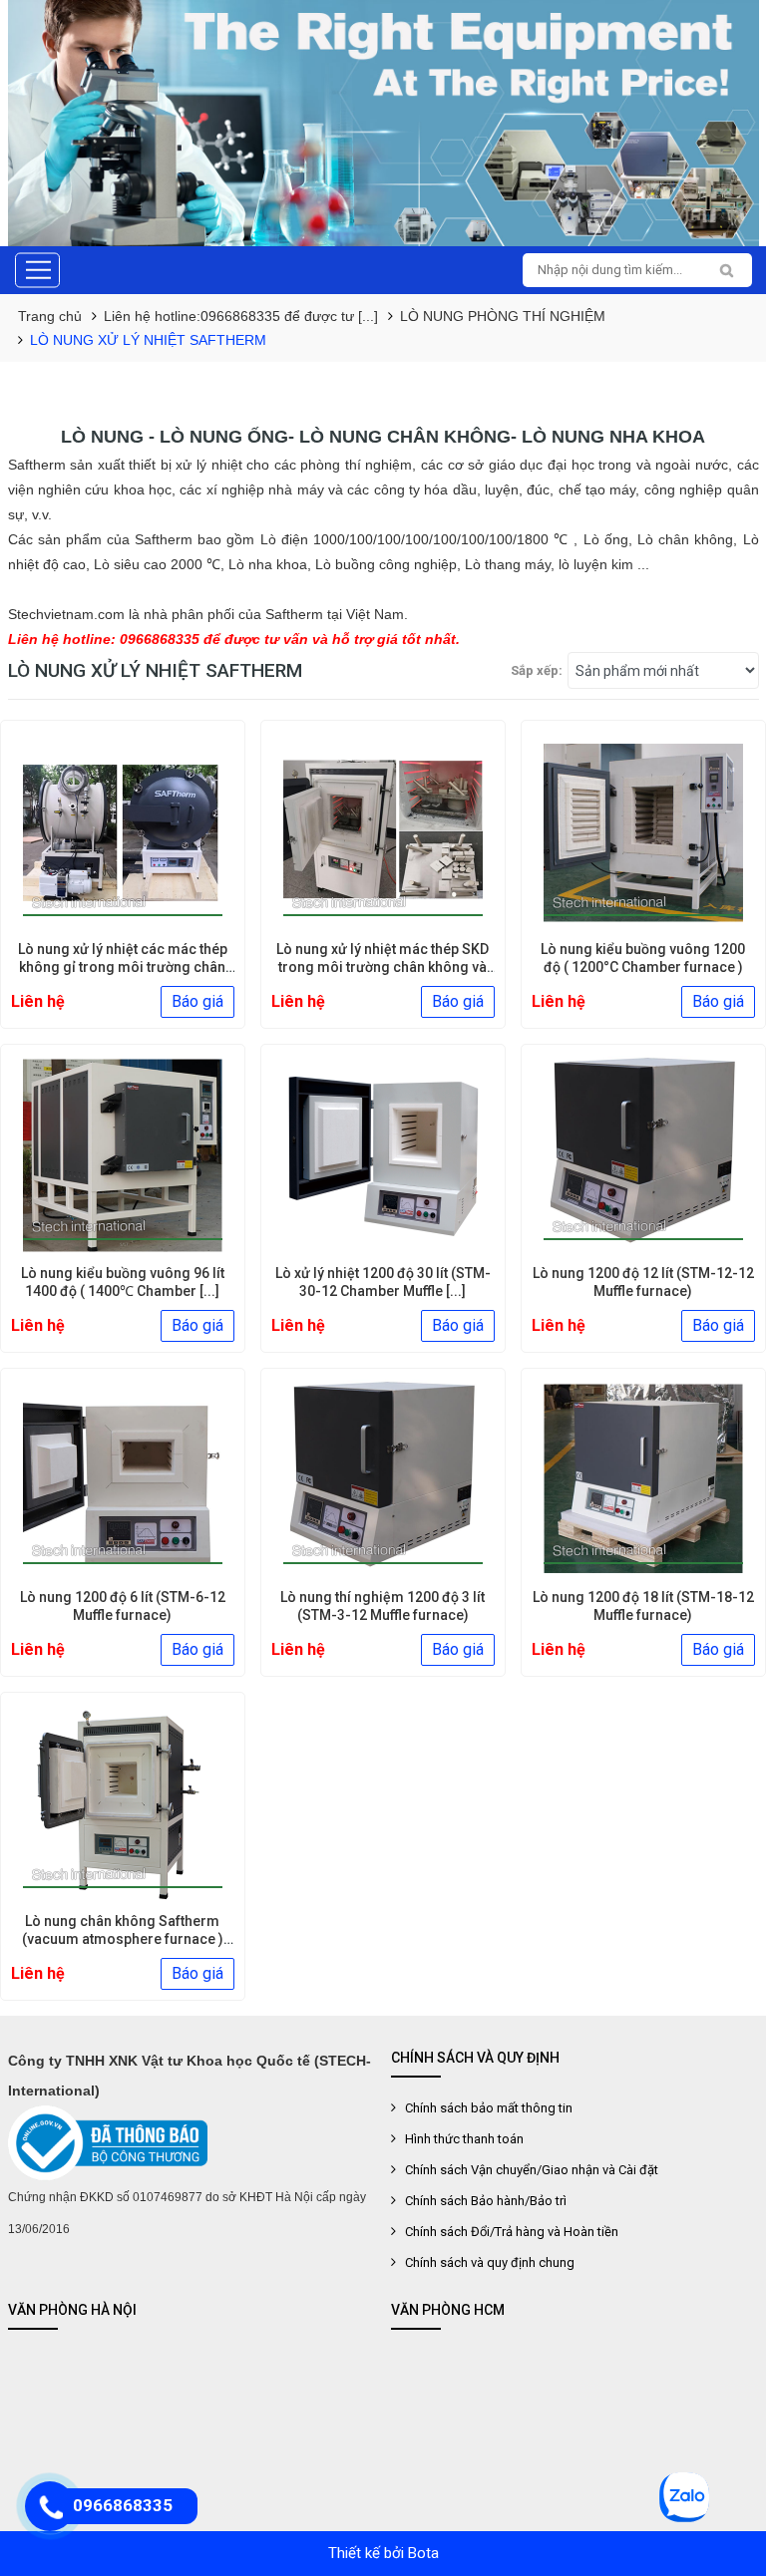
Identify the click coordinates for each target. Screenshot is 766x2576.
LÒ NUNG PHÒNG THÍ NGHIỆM (503, 316)
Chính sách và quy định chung (490, 2262)
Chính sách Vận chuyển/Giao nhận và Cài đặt (532, 2170)
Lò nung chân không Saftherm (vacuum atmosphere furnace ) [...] (123, 1939)
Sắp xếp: (537, 670)
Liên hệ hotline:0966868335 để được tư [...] (241, 316)
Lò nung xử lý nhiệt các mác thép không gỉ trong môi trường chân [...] (123, 967)
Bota (423, 2553)
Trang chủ (50, 316)
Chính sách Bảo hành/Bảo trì (486, 2201)
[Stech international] (383, 123)
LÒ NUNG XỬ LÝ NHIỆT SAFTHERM (148, 340)
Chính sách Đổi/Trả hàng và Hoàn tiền (512, 2232)
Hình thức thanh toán (464, 2139)
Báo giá (197, 1001)
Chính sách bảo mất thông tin (489, 2108)
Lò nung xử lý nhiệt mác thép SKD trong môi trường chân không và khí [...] (383, 967)
